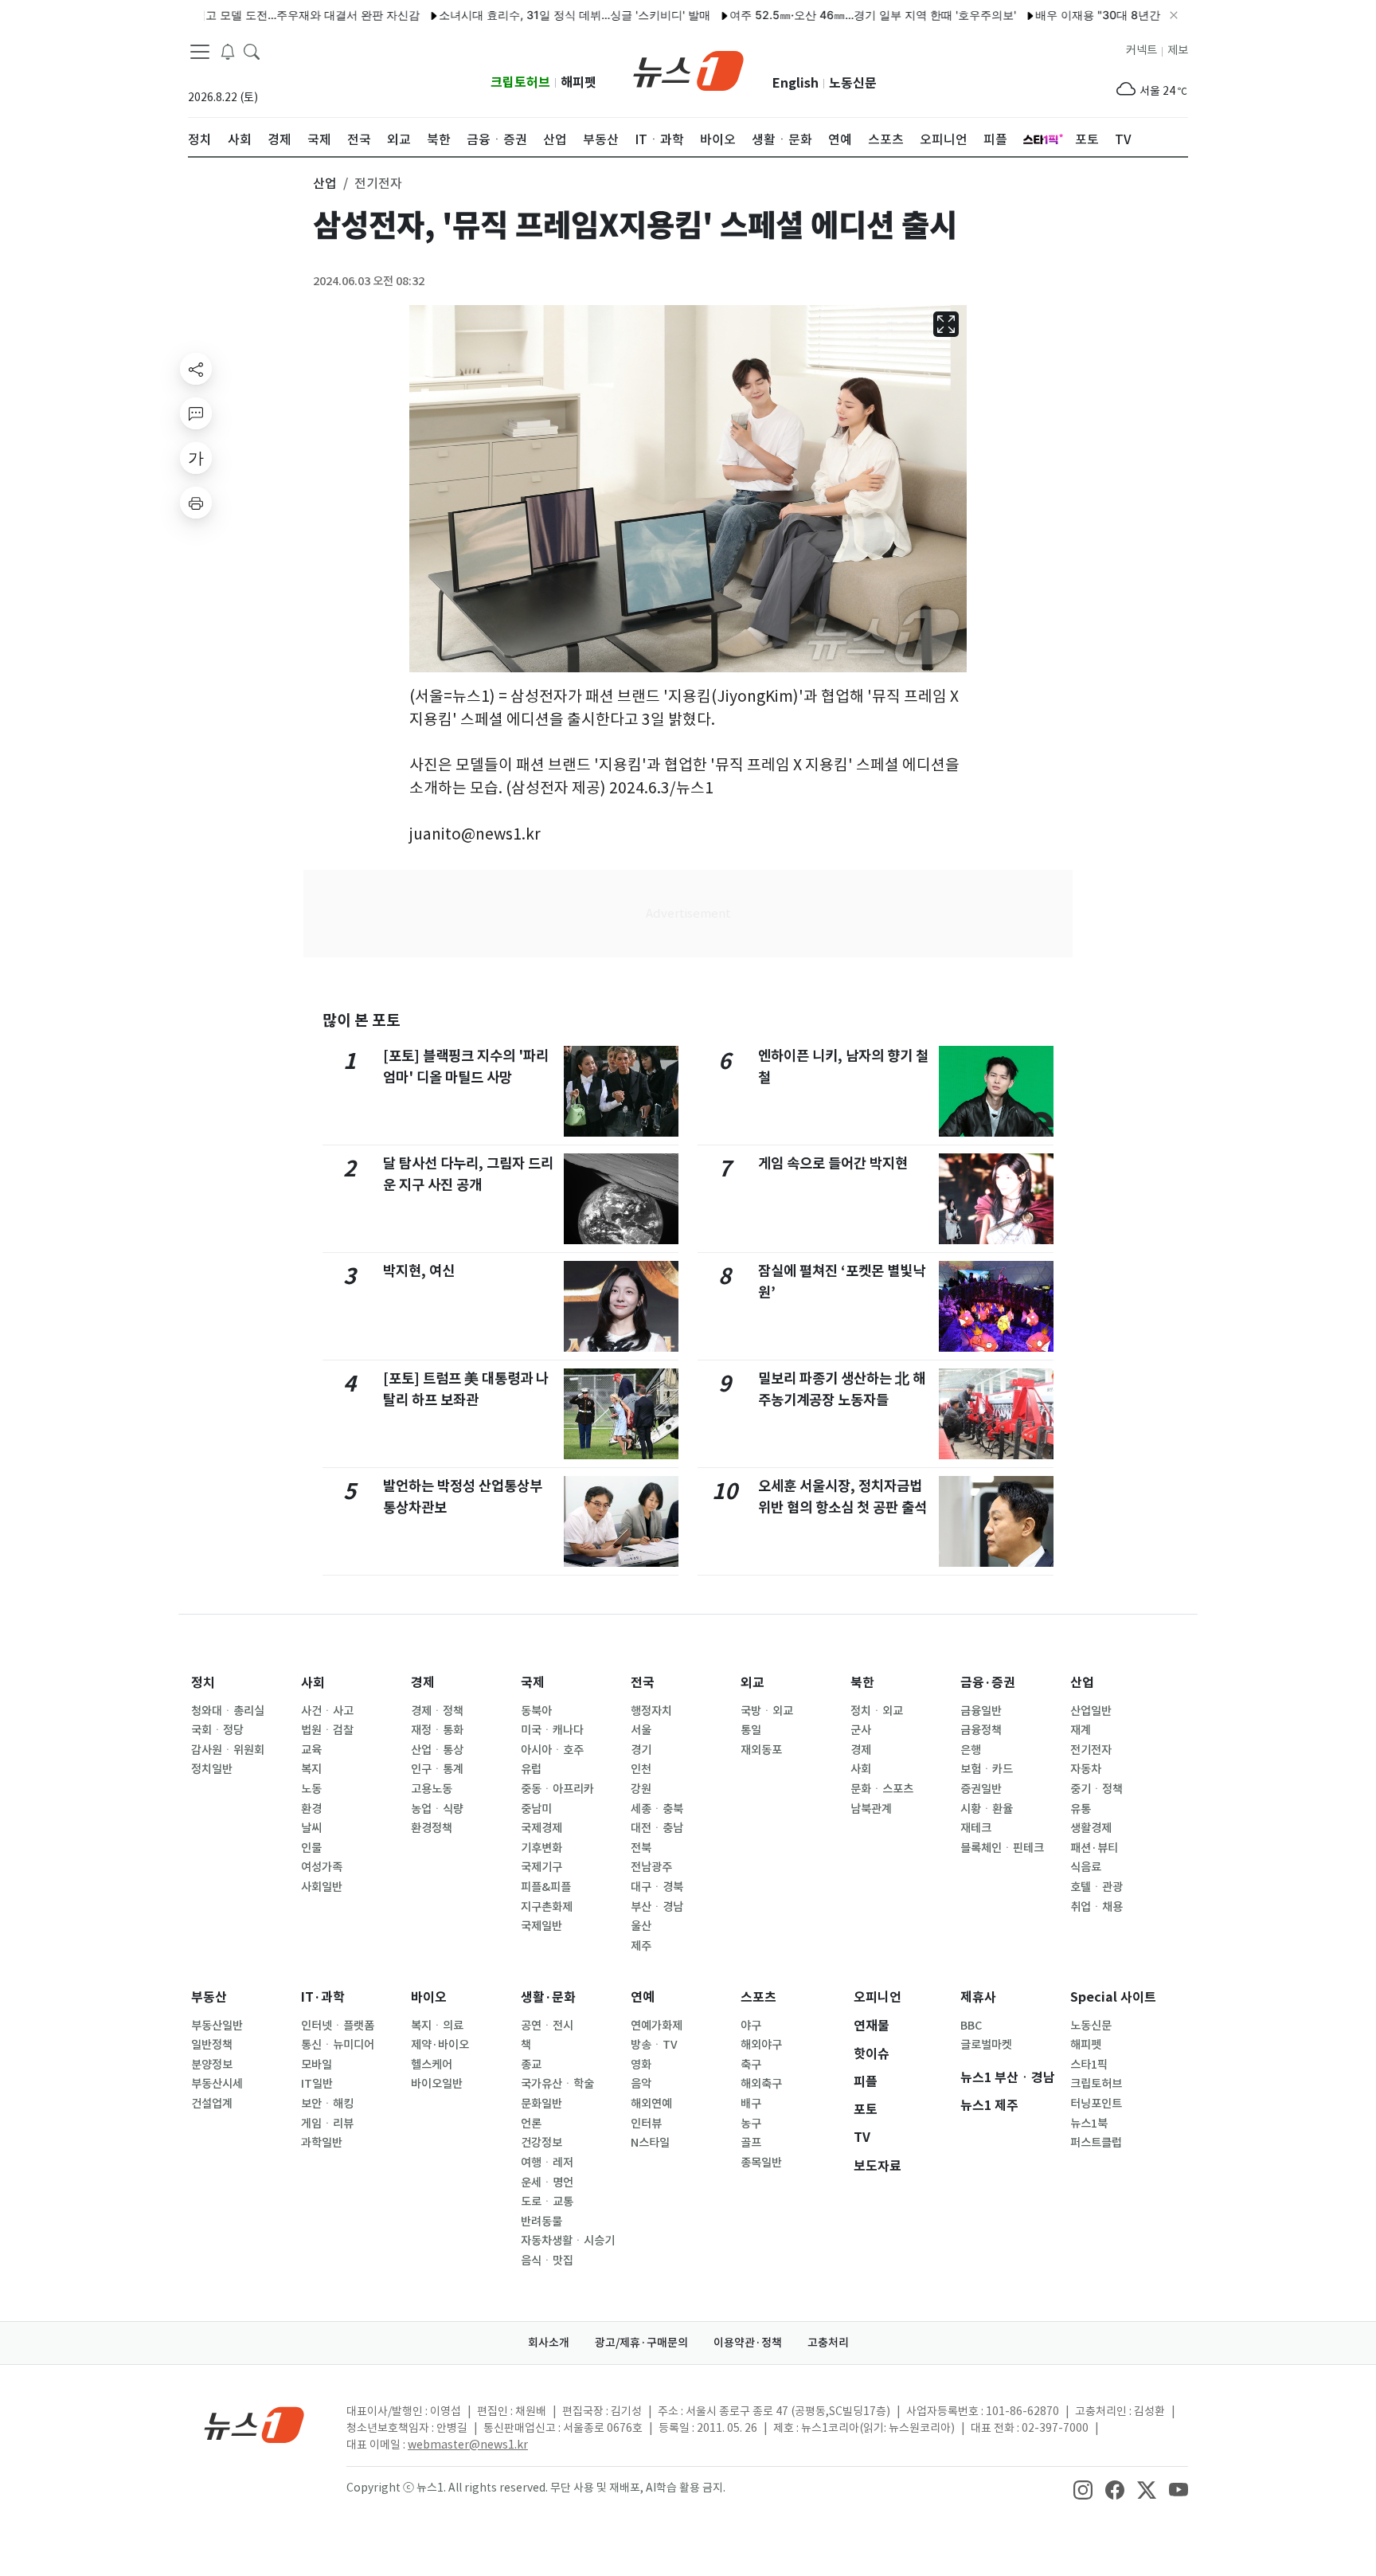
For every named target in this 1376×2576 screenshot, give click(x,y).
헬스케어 (432, 2065)
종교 (531, 2065)
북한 (862, 1683)
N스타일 (650, 2143)
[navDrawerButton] (200, 52)
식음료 (1086, 1867)
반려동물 (541, 2222)
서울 (641, 1730)
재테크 (976, 1828)
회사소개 (549, 2343)
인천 (641, 1769)
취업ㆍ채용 (1096, 1907)
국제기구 (541, 1867)
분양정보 (212, 2065)
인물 (311, 1848)
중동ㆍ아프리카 (557, 1789)
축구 (751, 2065)
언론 (531, 2124)
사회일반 (322, 1887)
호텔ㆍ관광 (1096, 1887)
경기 (641, 1750)
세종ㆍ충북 (657, 1809)
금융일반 (981, 1711)
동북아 (536, 1711)
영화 (641, 2065)
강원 (641, 1789)
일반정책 (212, 2045)
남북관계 (871, 1809)
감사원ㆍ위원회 (228, 1750)
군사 (861, 1730)
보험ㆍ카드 (987, 1769)
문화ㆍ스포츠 (882, 1789)
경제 (423, 1683)
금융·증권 (988, 1683)
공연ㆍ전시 (547, 2026)
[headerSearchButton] (252, 51)
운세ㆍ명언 (547, 2183)
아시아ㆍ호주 (552, 1750)
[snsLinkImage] (1083, 2489)
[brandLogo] (688, 69)
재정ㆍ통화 (437, 1730)
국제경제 (541, 1828)
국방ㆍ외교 (767, 1711)
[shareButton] (196, 369)
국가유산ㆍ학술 (557, 2084)
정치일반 (212, 1769)
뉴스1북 (1089, 2124)
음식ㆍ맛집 (547, 2261)
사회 (313, 1683)
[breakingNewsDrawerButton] (228, 51)
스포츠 (758, 1997)
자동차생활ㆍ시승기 (568, 2241)
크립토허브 (520, 82)
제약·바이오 (440, 2045)
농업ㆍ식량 (437, 1809)
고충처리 (828, 2343)
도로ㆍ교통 (547, 2202)
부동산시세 (217, 2084)
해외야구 (761, 2045)
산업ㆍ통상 (437, 1750)
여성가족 (322, 1867)
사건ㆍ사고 (327, 1711)
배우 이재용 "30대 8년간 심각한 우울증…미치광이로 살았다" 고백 (1150, 15)
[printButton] (196, 503)
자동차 (1086, 1769)
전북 (641, 1848)
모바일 (317, 2065)
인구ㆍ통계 (437, 1769)
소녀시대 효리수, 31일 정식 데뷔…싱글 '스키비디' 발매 (524, 15)
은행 (971, 1750)
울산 (641, 1926)
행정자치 (651, 1711)
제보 (1178, 50)
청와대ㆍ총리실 (228, 1711)
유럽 (531, 1769)
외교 (752, 1683)
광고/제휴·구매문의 (641, 2343)
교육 (311, 1750)
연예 (643, 1997)
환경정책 (432, 1828)
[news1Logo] (254, 2424)
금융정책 (981, 1730)
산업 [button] (325, 183)
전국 (643, 1683)
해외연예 (651, 2104)
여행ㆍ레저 (547, 2163)
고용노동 (432, 1789)
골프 (751, 2143)
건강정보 (541, 2143)
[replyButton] (196, 413)
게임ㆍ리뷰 (327, 2124)
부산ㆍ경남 (657, 1907)
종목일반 (761, 2163)
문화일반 (541, 2104)
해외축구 (761, 2084)
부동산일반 (217, 2026)
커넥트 (1141, 50)
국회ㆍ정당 (217, 1730)
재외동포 (761, 1750)
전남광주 (651, 1867)
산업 (1082, 1683)
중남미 (536, 1809)
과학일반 (322, 2143)
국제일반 (541, 1926)
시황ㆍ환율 (987, 1809)
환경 (311, 1809)
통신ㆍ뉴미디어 (338, 2045)
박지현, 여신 (419, 1271)
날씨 (311, 1828)
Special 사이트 (1113, 1997)
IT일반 (317, 2084)
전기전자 (1091, 1750)
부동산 (209, 1997)
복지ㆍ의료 (437, 2026)
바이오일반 (437, 2084)
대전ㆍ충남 (657, 1828)
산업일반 (1091, 1711)
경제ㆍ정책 (437, 1711)
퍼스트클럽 (1096, 2143)
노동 (311, 1789)
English (795, 83)
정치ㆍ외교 (877, 1711)
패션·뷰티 (1094, 1848)
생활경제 (1091, 1828)
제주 (641, 1946)
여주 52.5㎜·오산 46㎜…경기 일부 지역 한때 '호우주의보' (823, 15)
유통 (1081, 1809)
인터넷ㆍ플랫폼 (338, 2026)
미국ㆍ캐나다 (552, 1730)
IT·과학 (323, 1997)
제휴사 (978, 1997)
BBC (971, 2026)
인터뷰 (646, 2124)
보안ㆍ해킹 (327, 2104)
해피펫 (579, 82)
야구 (751, 2026)
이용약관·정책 (748, 2343)
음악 (641, 2084)
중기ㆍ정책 (1096, 1789)
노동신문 (853, 83)
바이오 (429, 1997)
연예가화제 (657, 2026)
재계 (1081, 1730)
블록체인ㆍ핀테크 (1002, 1848)
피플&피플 (546, 1887)
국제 (533, 1683)
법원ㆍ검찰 (327, 1730)
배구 (751, 2104)
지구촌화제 (547, 1907)
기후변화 (541, 1848)
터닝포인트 (1096, 2104)
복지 (311, 1769)
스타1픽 (1089, 2065)
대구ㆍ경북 (657, 1887)
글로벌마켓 (986, 2045)
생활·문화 (548, 1997)
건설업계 (212, 2104)
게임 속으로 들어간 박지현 (833, 1163)
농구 (751, 2124)
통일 (751, 1730)
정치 (203, 1683)
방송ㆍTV (654, 2045)
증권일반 (981, 1789)
